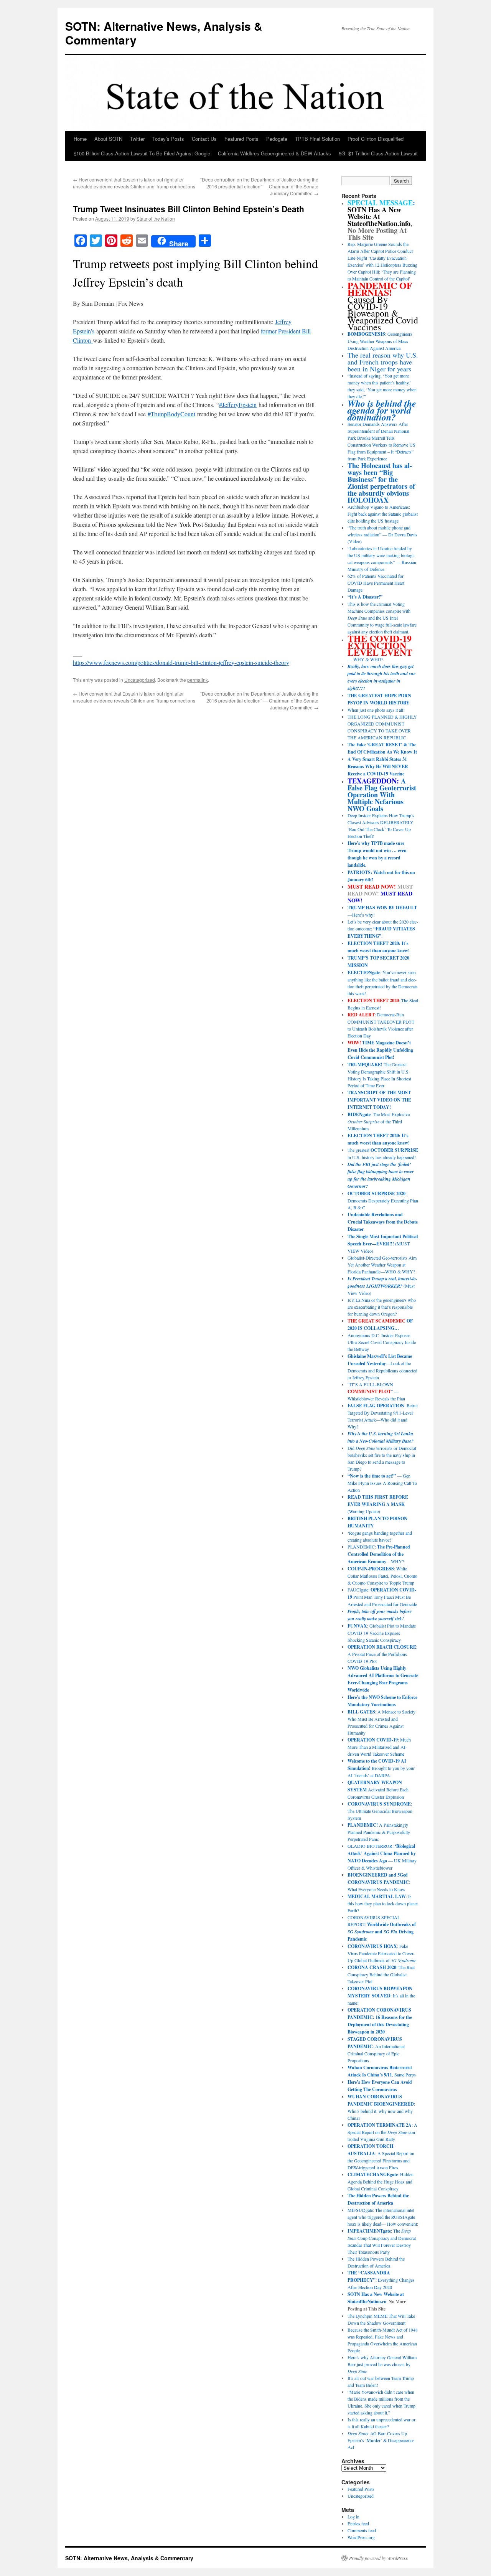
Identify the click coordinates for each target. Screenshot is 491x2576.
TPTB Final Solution (317, 139)
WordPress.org (361, 2537)
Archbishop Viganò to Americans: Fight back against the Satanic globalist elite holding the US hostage (383, 514)
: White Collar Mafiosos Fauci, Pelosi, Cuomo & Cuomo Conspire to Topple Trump (382, 1576)
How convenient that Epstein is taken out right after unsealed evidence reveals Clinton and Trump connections (134, 183)
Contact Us (204, 139)
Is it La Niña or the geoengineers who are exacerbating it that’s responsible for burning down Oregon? (382, 1307)
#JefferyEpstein (238, 405)
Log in (353, 2517)
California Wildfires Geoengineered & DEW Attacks (274, 153)
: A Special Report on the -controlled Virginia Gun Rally (382, 2132)
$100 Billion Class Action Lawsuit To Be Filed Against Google (142, 153)
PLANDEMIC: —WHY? (379, 1554)
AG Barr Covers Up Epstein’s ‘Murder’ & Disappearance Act (381, 2440)
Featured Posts (241, 139)
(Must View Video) (382, 1286)
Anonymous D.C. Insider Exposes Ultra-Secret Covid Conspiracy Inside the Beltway (382, 1342)
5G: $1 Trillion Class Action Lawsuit (378, 153)
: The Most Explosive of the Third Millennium (379, 1121)
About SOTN (108, 139)
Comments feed (362, 2530)
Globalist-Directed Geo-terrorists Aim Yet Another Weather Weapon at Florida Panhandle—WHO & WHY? (382, 1265)
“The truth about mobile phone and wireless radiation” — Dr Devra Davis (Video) (382, 534)
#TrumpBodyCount (171, 414)
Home (80, 139)
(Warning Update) (378, 1504)
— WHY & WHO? (380, 649)
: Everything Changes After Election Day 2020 (381, 2280)
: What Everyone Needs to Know (379, 1882)
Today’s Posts (168, 139)
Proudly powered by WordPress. (379, 2558)
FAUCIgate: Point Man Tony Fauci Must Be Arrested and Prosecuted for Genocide (382, 1597)
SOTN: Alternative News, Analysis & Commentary (164, 33)
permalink (198, 680)
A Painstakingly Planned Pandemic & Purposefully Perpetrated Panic (379, 1832)
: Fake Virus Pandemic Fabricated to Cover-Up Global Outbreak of (382, 1953)
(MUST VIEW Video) (383, 1243)
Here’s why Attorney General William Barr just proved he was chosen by (382, 2364)
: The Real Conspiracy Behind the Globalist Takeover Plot (381, 1974)
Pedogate (277, 139)
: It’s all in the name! (381, 1995)
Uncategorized (140, 680)
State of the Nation (156, 219)
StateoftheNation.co (367, 2301)
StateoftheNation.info (379, 223)
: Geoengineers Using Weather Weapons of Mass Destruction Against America (380, 341)
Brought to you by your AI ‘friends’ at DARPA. (381, 1768)
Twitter (137, 139)
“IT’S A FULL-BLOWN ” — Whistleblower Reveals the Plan (376, 1391)
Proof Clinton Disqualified (376, 139)
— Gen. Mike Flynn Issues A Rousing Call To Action (382, 1483)
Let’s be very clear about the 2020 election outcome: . (383, 929)
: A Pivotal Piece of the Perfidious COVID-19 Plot (382, 1654)
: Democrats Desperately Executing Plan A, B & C (383, 1200)
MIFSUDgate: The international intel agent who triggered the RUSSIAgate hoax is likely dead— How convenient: (383, 2217)
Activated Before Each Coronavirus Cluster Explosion (378, 1789)
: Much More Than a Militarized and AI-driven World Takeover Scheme (379, 1747)
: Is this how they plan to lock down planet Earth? (383, 1903)
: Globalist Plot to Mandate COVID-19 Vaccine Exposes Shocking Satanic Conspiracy (382, 1633)
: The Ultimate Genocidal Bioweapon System (380, 1811)
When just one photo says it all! (376, 710)
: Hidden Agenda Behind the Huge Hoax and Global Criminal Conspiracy (381, 2181)
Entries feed (358, 2523)
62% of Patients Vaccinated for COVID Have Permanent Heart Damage (376, 583)
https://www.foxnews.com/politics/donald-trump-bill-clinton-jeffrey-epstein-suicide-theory (181, 662)
